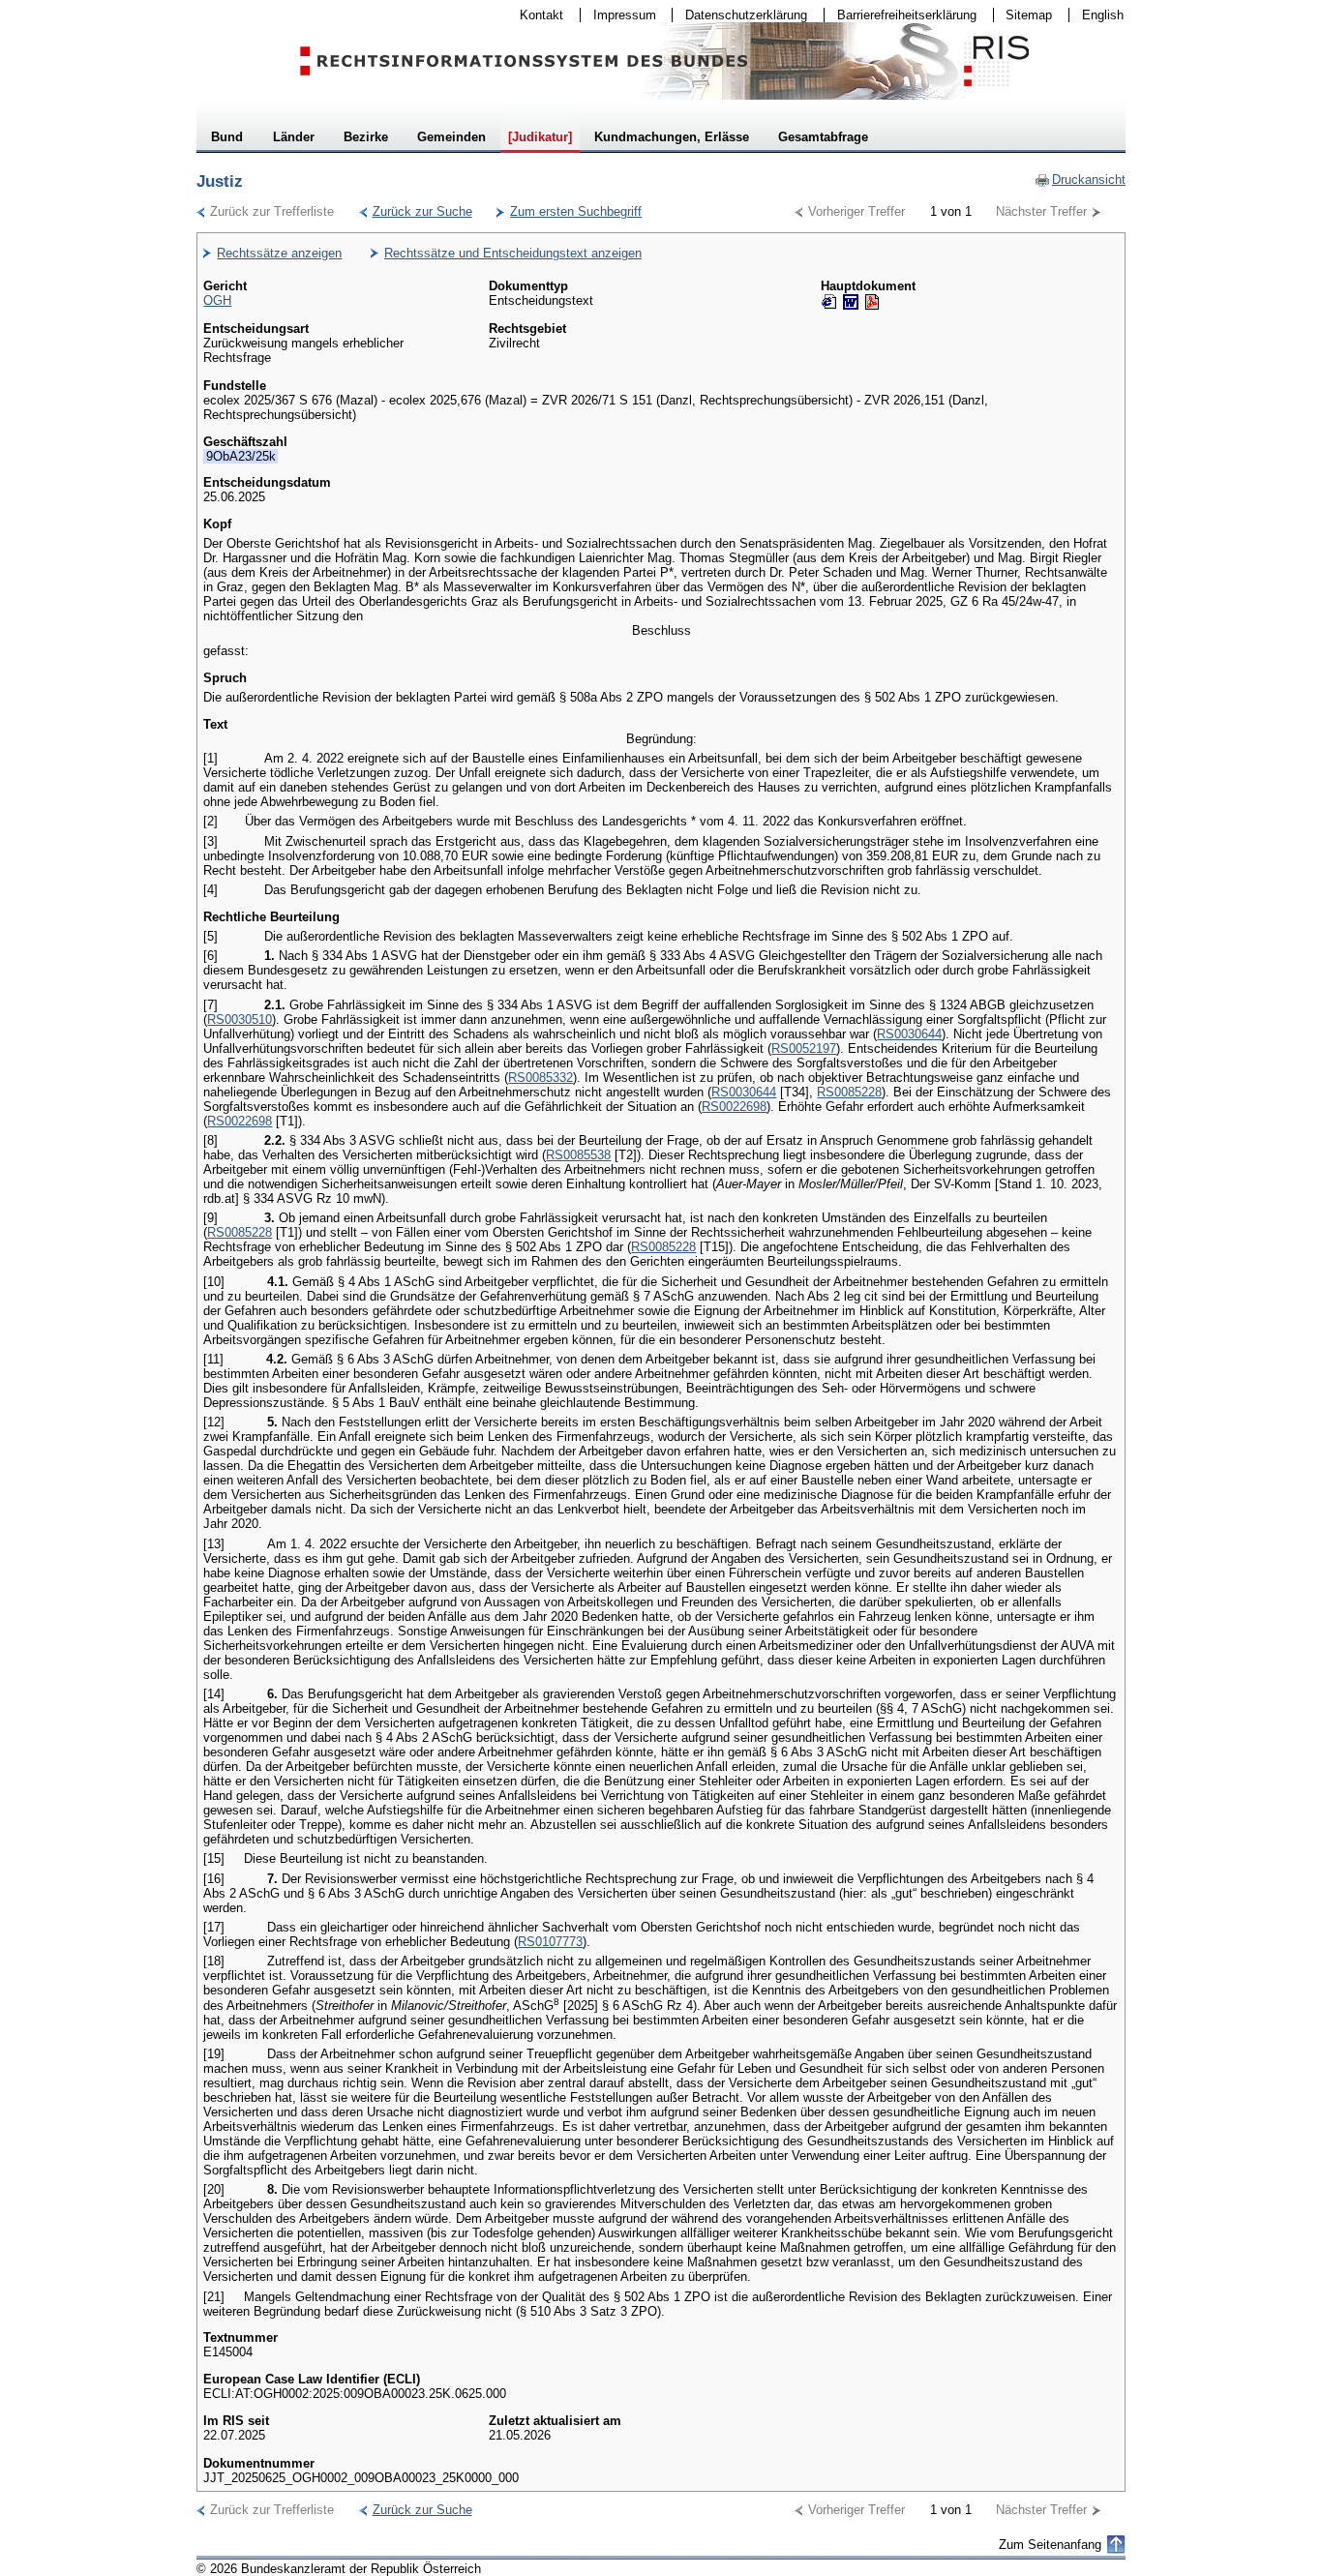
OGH (217, 300)
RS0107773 (550, 1942)
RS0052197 (804, 1048)
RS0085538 (578, 1155)
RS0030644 (909, 1034)
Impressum (618, 15)
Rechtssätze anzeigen (279, 253)
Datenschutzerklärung (740, 15)
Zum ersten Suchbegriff (569, 211)
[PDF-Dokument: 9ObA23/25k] (872, 302)
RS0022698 (734, 1107)
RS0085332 (541, 1078)
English (1103, 15)
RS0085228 (849, 1092)
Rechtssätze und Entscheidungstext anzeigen (513, 253)
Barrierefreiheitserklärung (901, 15)
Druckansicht (1080, 180)
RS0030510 (240, 1019)
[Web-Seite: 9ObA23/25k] (829, 302)
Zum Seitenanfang (1050, 2545)
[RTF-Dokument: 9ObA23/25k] (851, 302)
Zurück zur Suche (416, 211)
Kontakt (535, 15)
